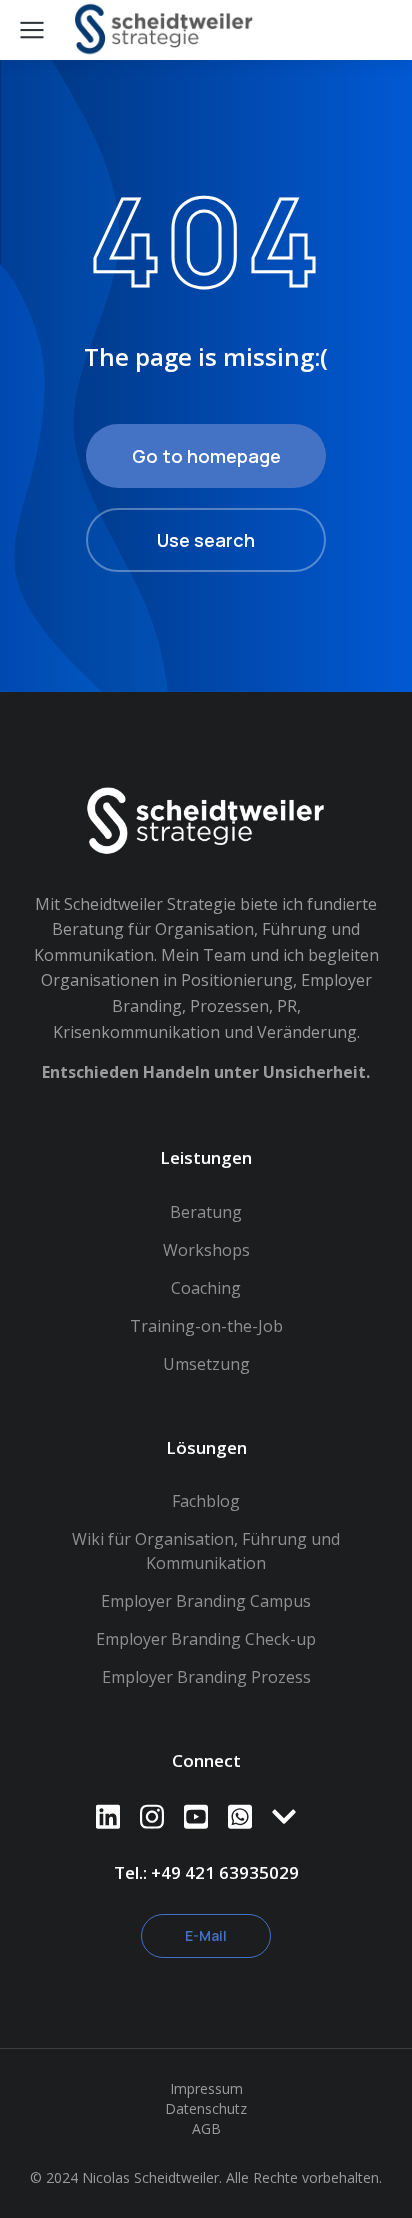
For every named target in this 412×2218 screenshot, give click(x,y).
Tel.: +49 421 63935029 (206, 1872)
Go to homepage (206, 456)
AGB (206, 2128)
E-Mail (206, 1935)
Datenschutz (206, 2108)
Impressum (206, 2088)
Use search (206, 540)
